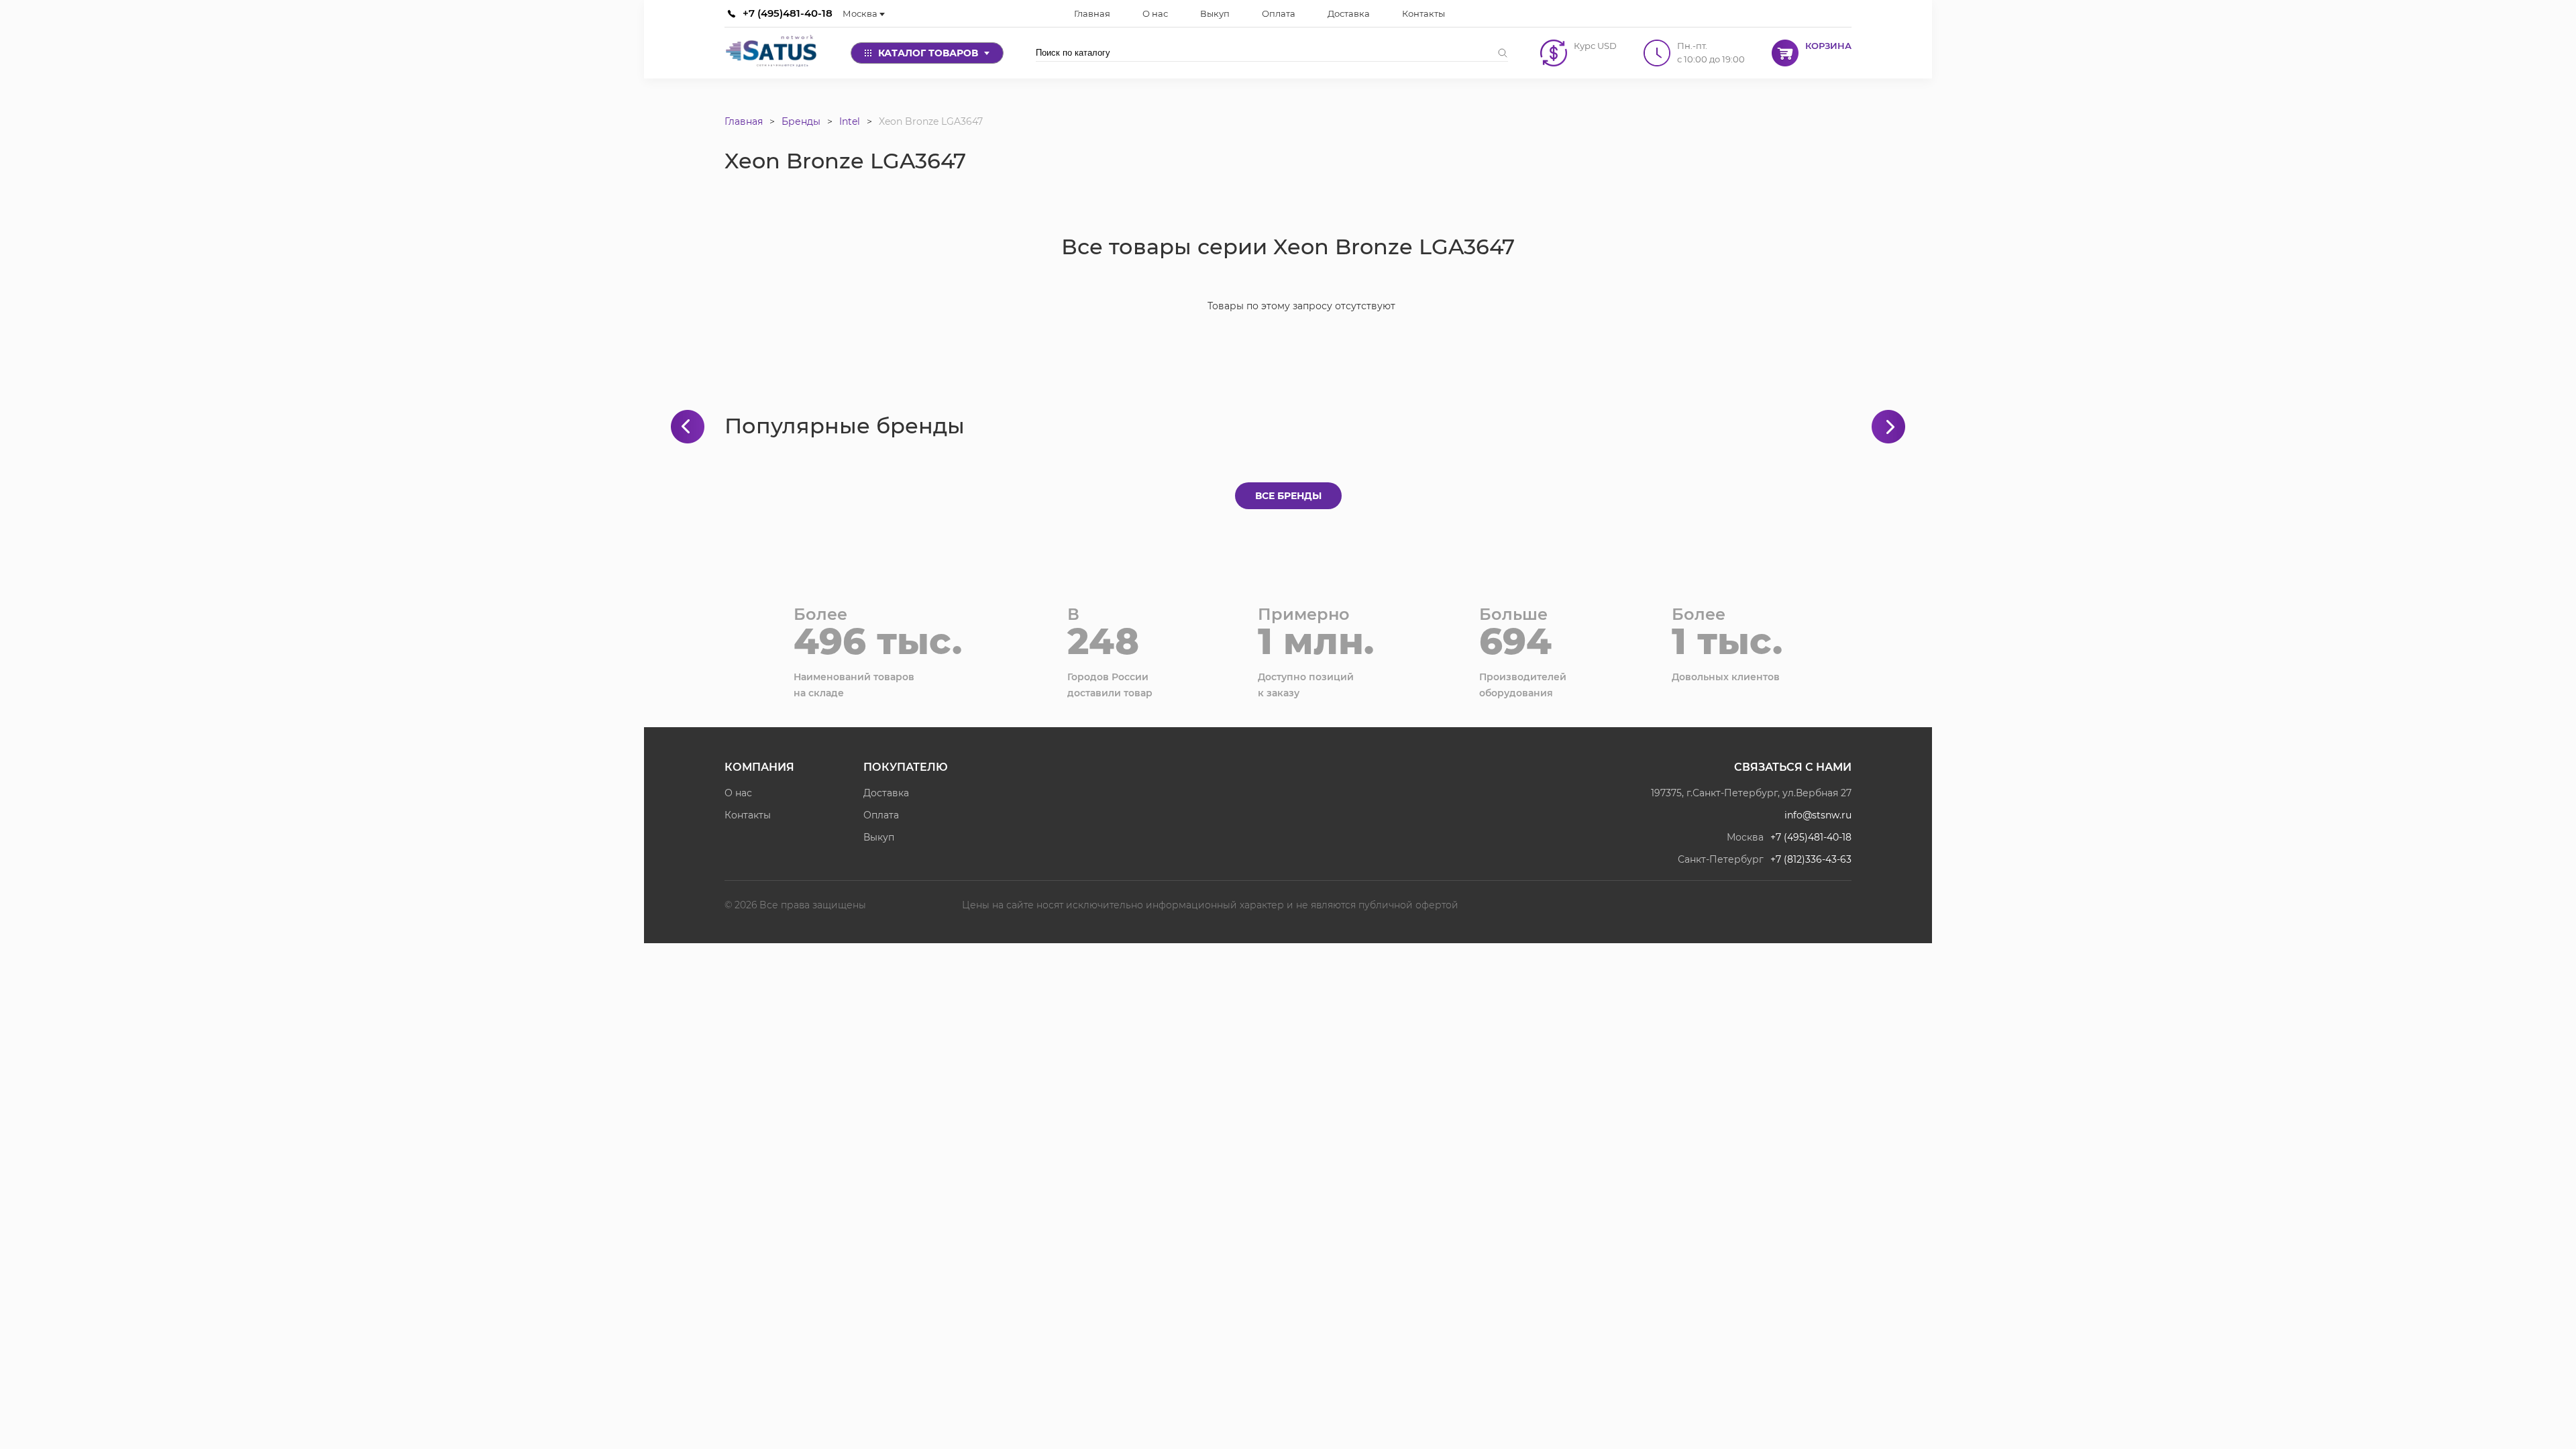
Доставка (886, 793)
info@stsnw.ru (1818, 815)
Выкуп (879, 837)
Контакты (748, 815)
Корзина (1828, 46)
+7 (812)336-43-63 (1811, 859)
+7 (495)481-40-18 (788, 13)
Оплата (881, 815)
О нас (738, 793)
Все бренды (1288, 496)
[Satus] (771, 53)
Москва (860, 13)
